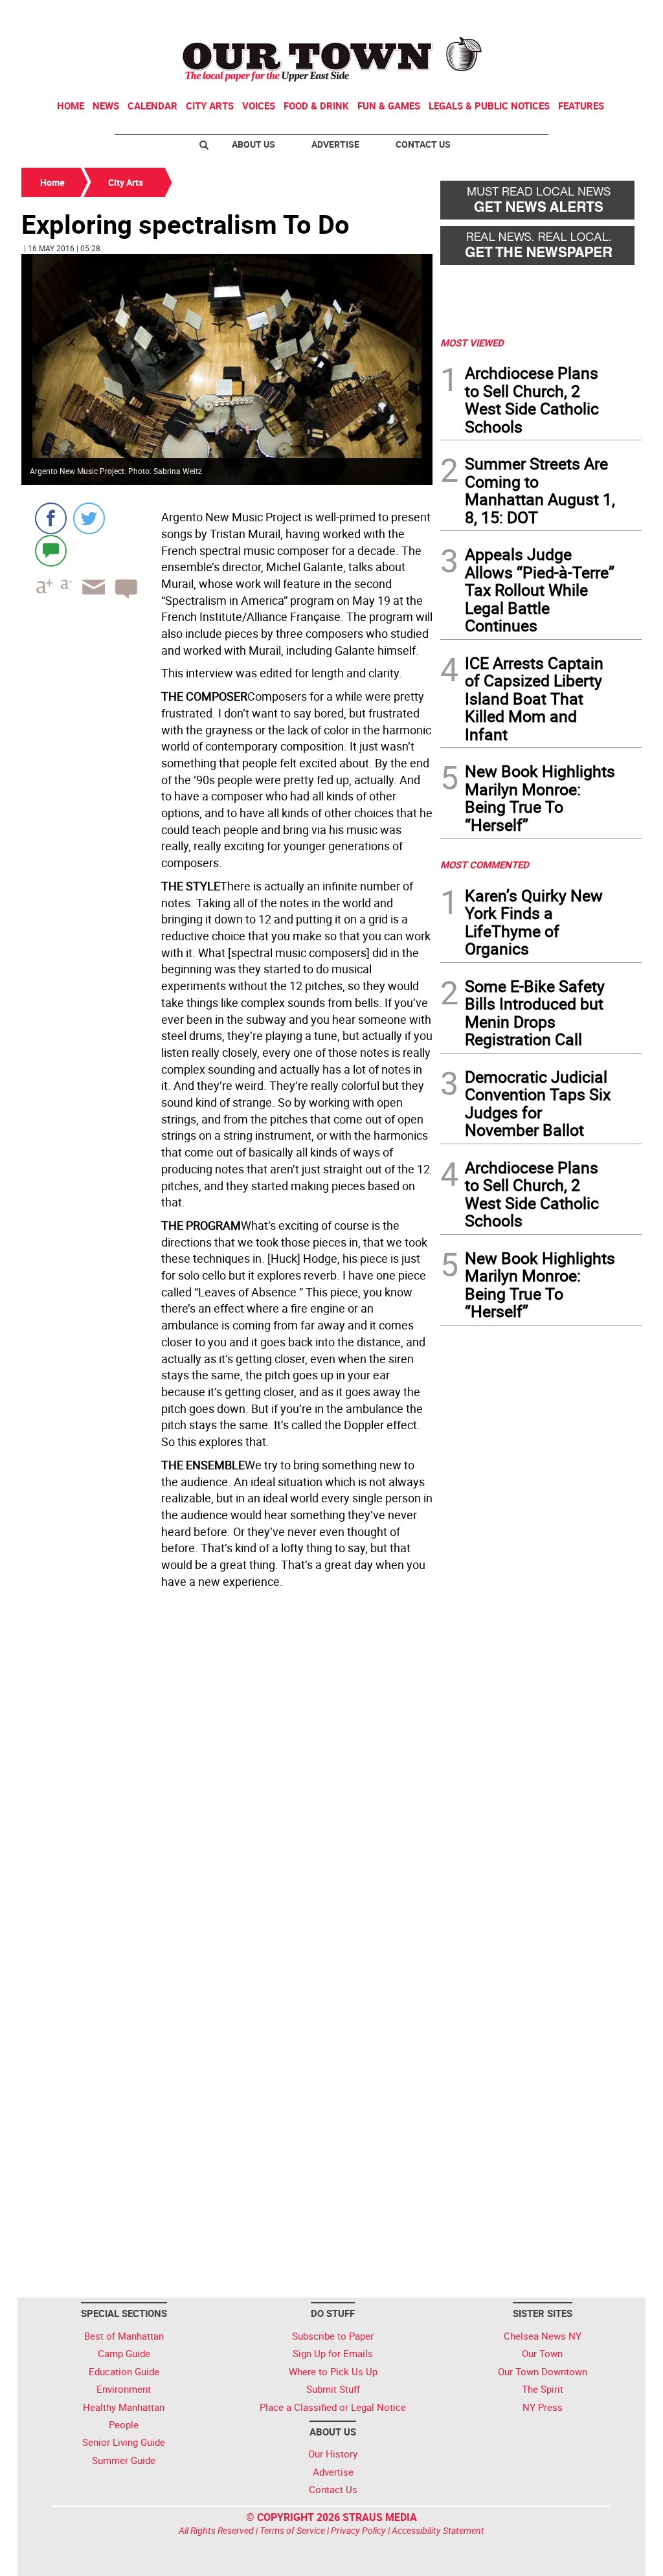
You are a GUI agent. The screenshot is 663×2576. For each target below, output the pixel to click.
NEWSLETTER (537, 15)
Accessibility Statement (438, 2530)
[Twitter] (89, 518)
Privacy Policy (358, 2530)
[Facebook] (51, 518)
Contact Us (423, 144)
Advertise (335, 144)
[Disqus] (227, 1771)
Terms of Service (292, 2530)
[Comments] (51, 550)
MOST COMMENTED (485, 864)
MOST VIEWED (472, 343)
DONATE (610, 15)
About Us (253, 144)
